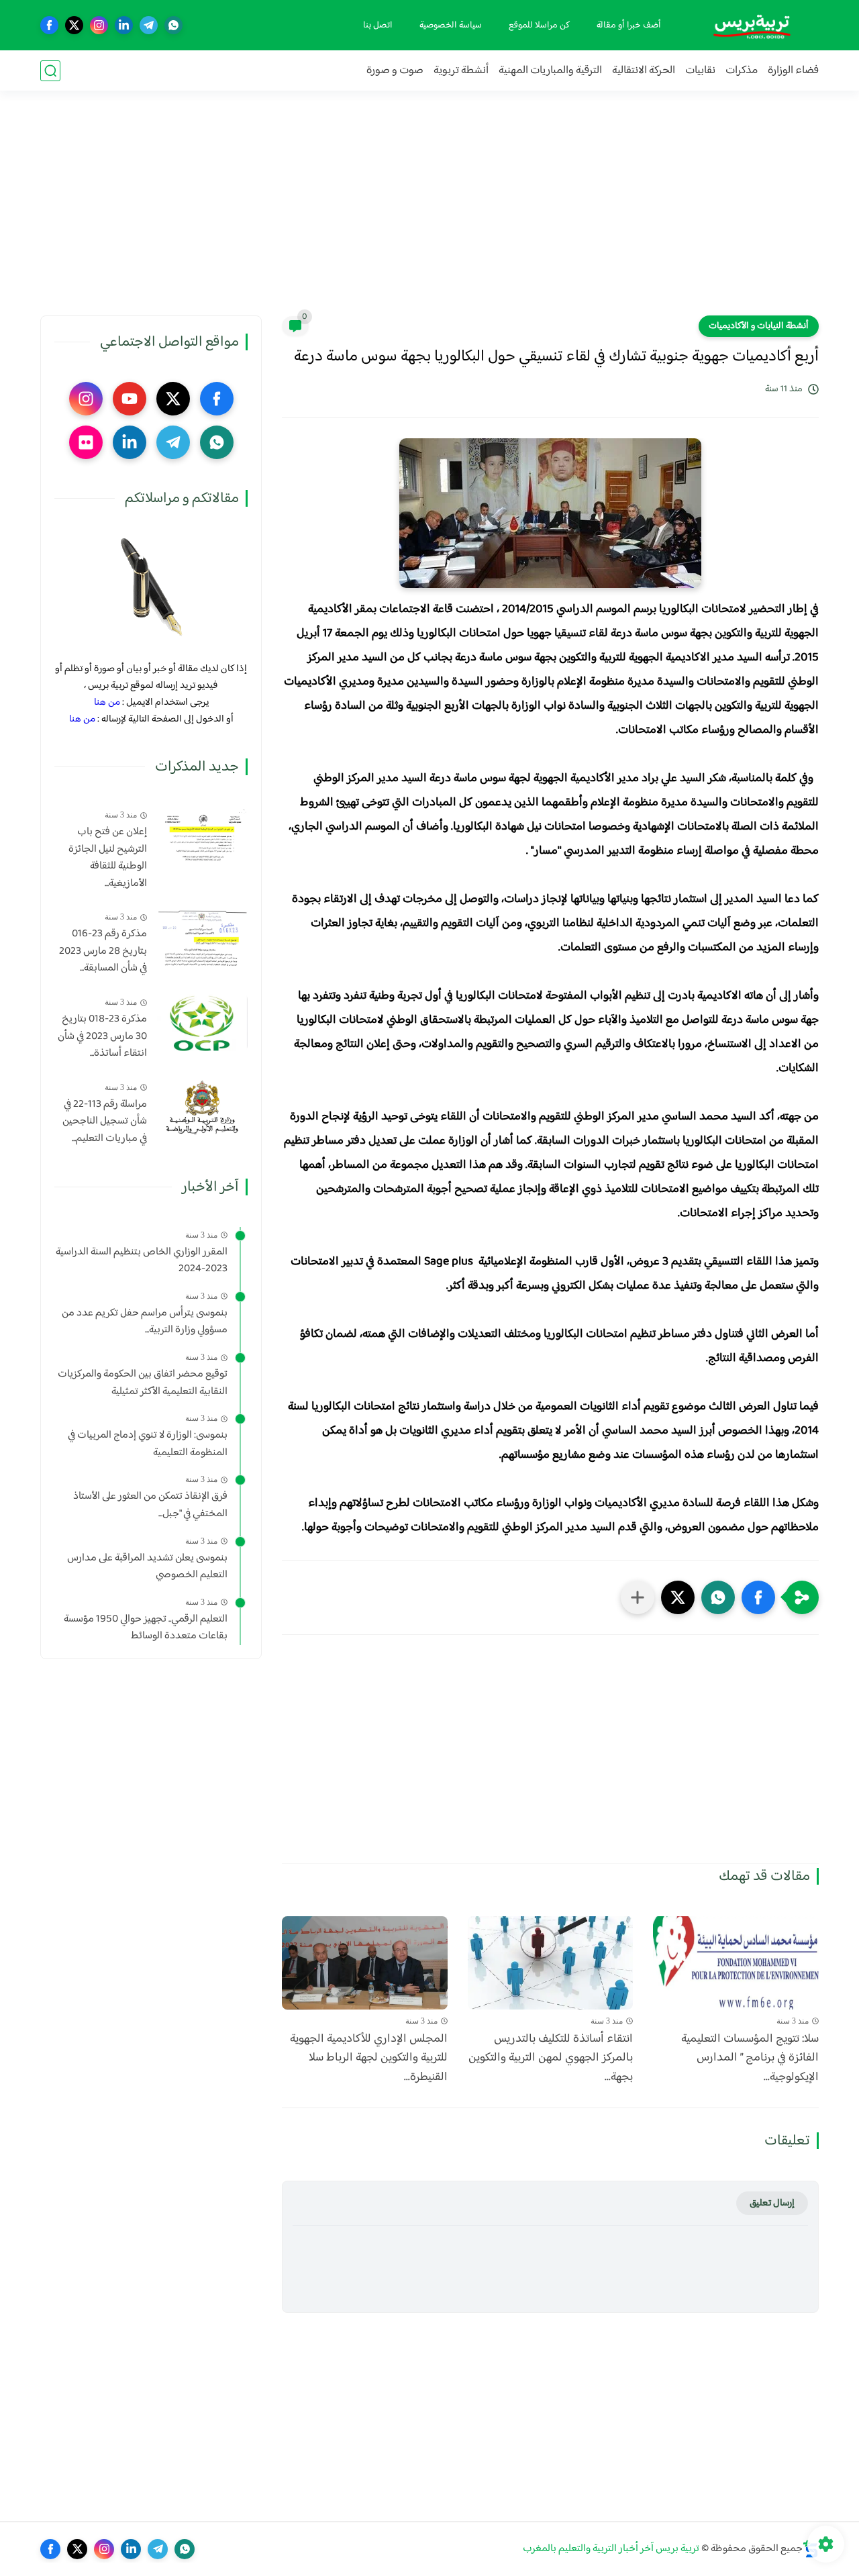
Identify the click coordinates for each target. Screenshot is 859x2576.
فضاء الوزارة (793, 71)
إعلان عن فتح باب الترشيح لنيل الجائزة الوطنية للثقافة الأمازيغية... (108, 858)
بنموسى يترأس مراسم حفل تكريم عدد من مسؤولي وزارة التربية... (145, 1322)
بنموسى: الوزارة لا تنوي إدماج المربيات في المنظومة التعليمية (148, 1444)
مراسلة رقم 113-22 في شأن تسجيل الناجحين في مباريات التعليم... (105, 1122)
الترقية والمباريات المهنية (550, 71)
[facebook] (49, 25)
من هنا (107, 702)
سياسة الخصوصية (451, 26)
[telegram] (149, 25)
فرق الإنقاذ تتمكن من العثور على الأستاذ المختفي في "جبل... (150, 1505)
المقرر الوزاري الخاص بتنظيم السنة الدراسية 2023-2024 (142, 1261)
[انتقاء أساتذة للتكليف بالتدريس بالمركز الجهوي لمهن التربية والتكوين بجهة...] (551, 1963)
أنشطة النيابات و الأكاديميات (759, 326)
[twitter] (74, 25)
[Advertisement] (429, 211)
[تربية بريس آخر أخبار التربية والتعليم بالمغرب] (752, 25)
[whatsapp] (173, 25)
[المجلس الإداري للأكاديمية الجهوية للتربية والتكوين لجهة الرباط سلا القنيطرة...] (365, 1963)
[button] (758, 1597)
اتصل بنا (378, 26)
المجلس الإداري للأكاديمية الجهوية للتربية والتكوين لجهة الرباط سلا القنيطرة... (369, 2059)
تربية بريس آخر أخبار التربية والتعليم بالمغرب (611, 2549)
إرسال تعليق (772, 2203)
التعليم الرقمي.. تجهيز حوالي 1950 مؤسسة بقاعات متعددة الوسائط (146, 1628)
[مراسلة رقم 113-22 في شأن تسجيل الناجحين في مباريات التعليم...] (202, 1108)
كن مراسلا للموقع (539, 26)
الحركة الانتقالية (644, 71)
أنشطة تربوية (461, 71)
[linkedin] (124, 25)
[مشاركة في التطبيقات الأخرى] (638, 1597)
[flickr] (86, 442)
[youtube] (130, 399)
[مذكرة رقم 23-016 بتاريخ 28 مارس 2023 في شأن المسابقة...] (202, 937)
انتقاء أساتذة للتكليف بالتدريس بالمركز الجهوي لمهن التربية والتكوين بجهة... (551, 2059)
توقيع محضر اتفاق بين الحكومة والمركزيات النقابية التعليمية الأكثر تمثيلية (143, 1383)
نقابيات (700, 71)
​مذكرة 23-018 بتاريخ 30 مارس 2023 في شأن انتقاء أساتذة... (102, 1037)
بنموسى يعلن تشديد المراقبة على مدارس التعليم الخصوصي (147, 1567)
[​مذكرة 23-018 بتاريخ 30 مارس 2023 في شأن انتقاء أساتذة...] (202, 1023)
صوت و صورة (395, 71)
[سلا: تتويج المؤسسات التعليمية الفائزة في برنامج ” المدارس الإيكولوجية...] (736, 1963)
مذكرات (742, 71)
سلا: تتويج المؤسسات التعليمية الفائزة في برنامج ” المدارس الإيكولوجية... (750, 2059)
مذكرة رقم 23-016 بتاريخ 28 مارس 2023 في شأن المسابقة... (103, 951)
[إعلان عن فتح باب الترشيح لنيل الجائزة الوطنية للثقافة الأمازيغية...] (202, 835)
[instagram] (99, 25)
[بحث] (50, 71)
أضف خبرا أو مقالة (629, 26)
